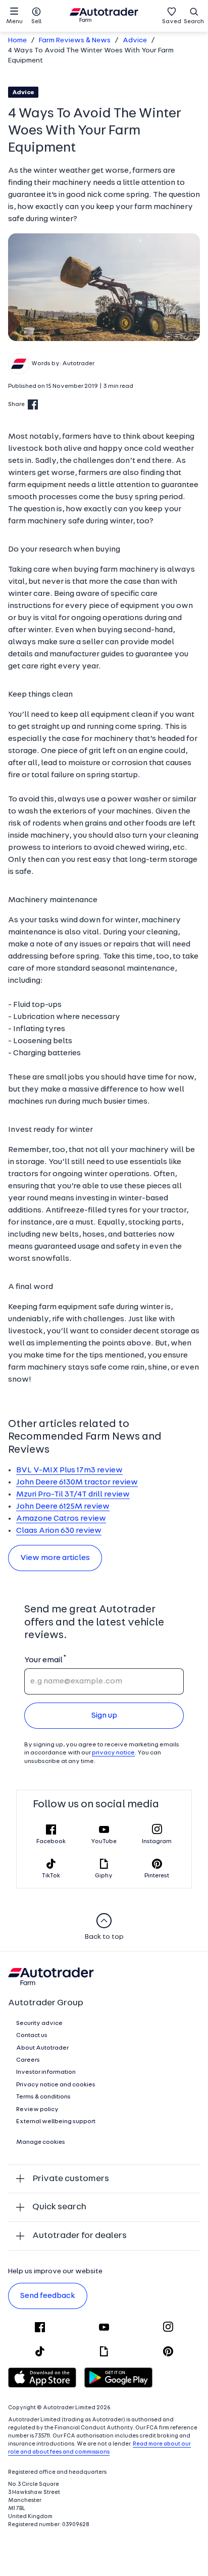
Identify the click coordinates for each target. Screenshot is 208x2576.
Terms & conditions (43, 2097)
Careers (28, 2060)
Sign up (104, 1716)
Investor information (46, 2072)
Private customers (71, 2179)
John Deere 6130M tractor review (77, 1482)
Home (17, 41)
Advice (135, 41)
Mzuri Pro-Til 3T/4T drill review (73, 1495)
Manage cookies (41, 2142)
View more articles (55, 1558)
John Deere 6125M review (63, 1507)
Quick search (59, 2207)
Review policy (37, 2110)
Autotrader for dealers (80, 2236)
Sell (36, 22)
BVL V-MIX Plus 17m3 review (69, 1470)
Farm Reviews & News (75, 41)
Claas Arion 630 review (59, 1531)
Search (194, 22)
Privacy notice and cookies (56, 2085)
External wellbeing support (56, 2122)
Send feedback (48, 2296)
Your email (43, 1660)
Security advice (39, 2023)
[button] (104, 287)
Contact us (32, 2036)
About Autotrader (42, 2048)
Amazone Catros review (61, 1519)
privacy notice (113, 1753)
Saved (172, 22)
